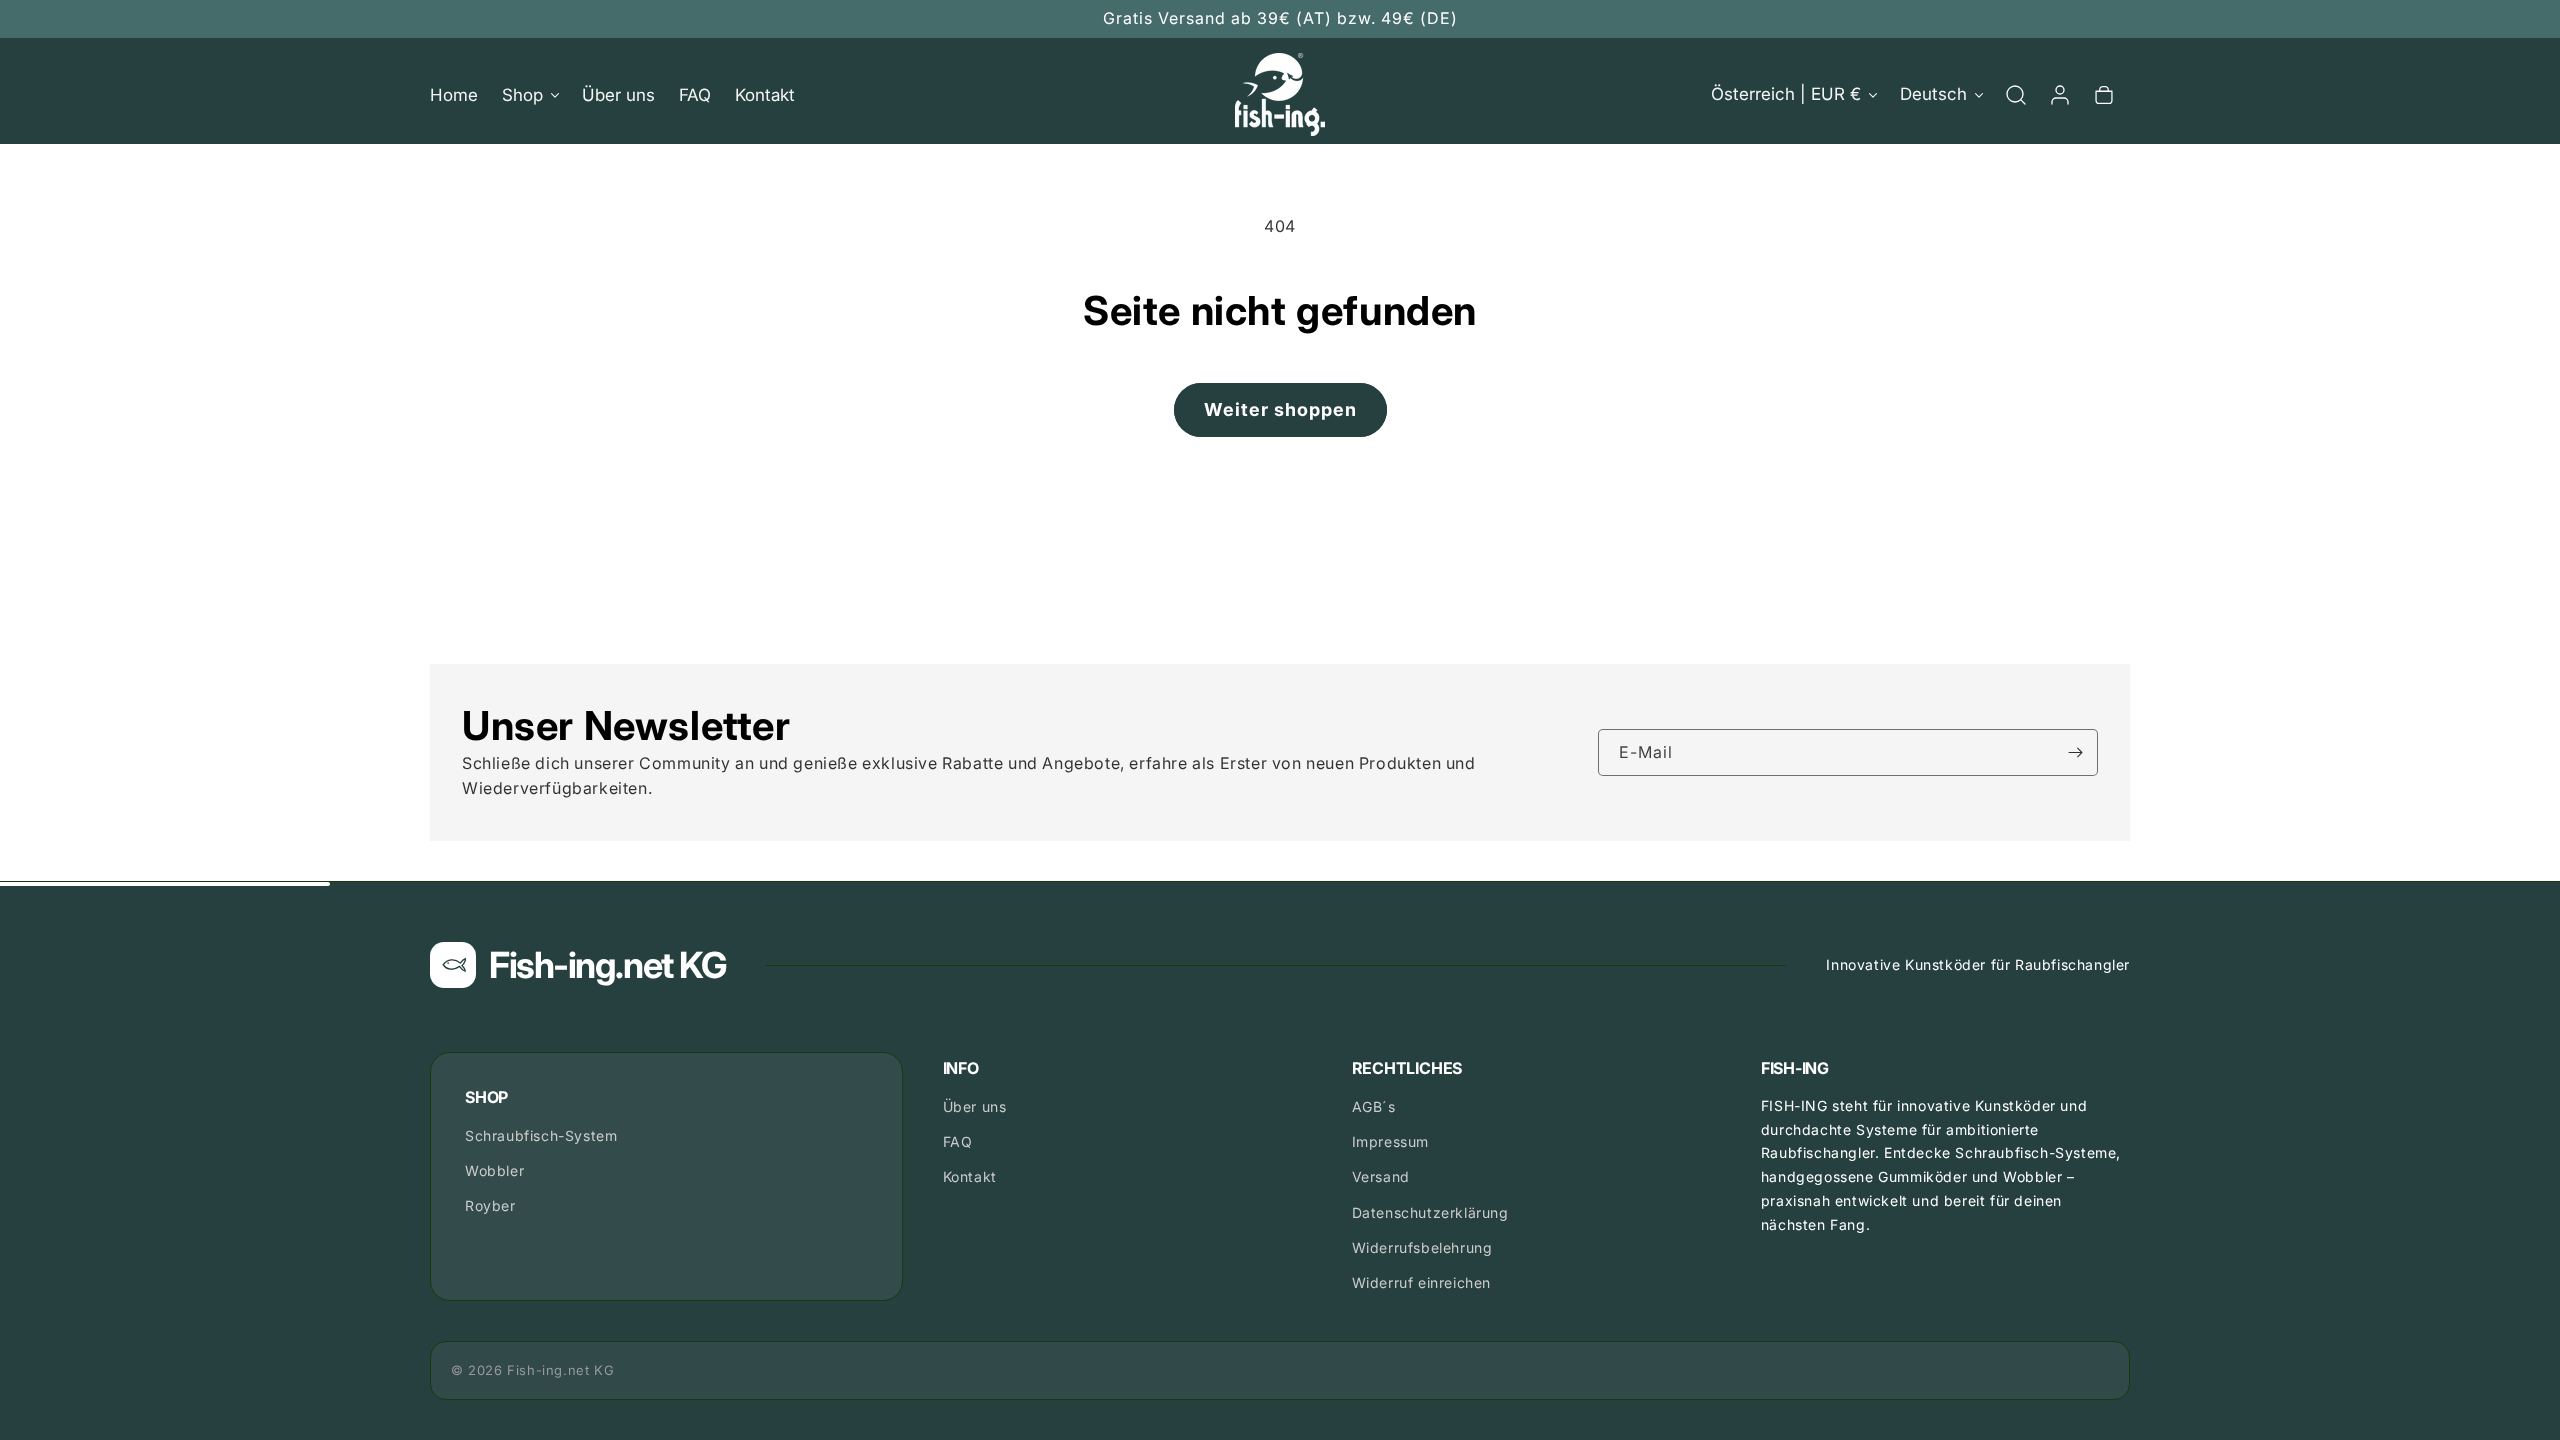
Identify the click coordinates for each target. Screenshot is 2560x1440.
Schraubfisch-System (541, 1135)
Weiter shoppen (1280, 409)
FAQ (958, 1141)
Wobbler (494, 1170)
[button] (530, 95)
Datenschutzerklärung (1430, 1212)
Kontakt (970, 1176)
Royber (490, 1205)
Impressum (1390, 1141)
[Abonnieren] (2075, 752)
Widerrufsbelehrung (1422, 1247)
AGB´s (1374, 1106)
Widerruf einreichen (1421, 1282)
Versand (1381, 1176)
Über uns (975, 1106)
